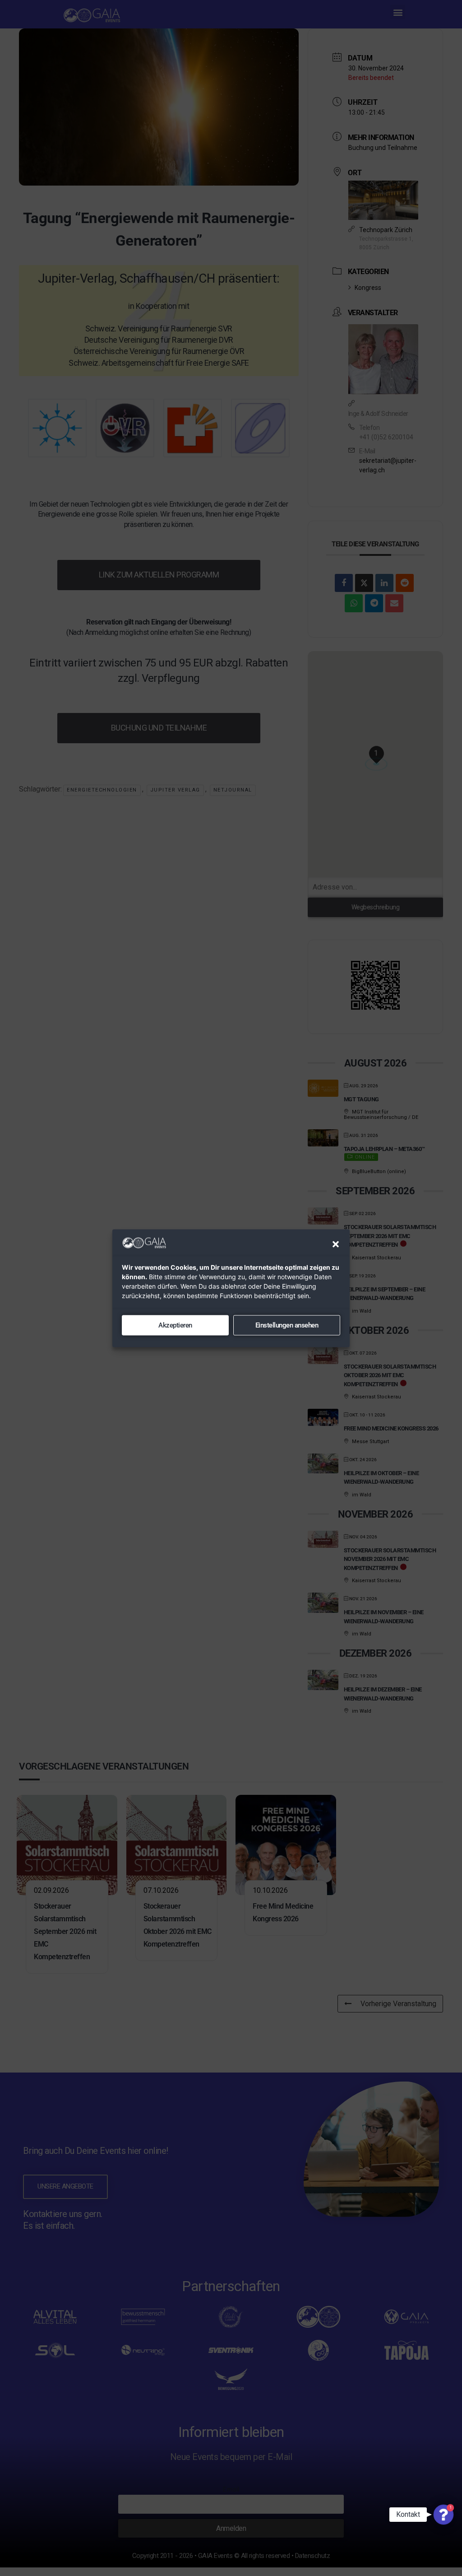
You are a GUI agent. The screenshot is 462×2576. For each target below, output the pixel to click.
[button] (336, 1244)
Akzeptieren (175, 1325)
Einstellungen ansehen (287, 1325)
